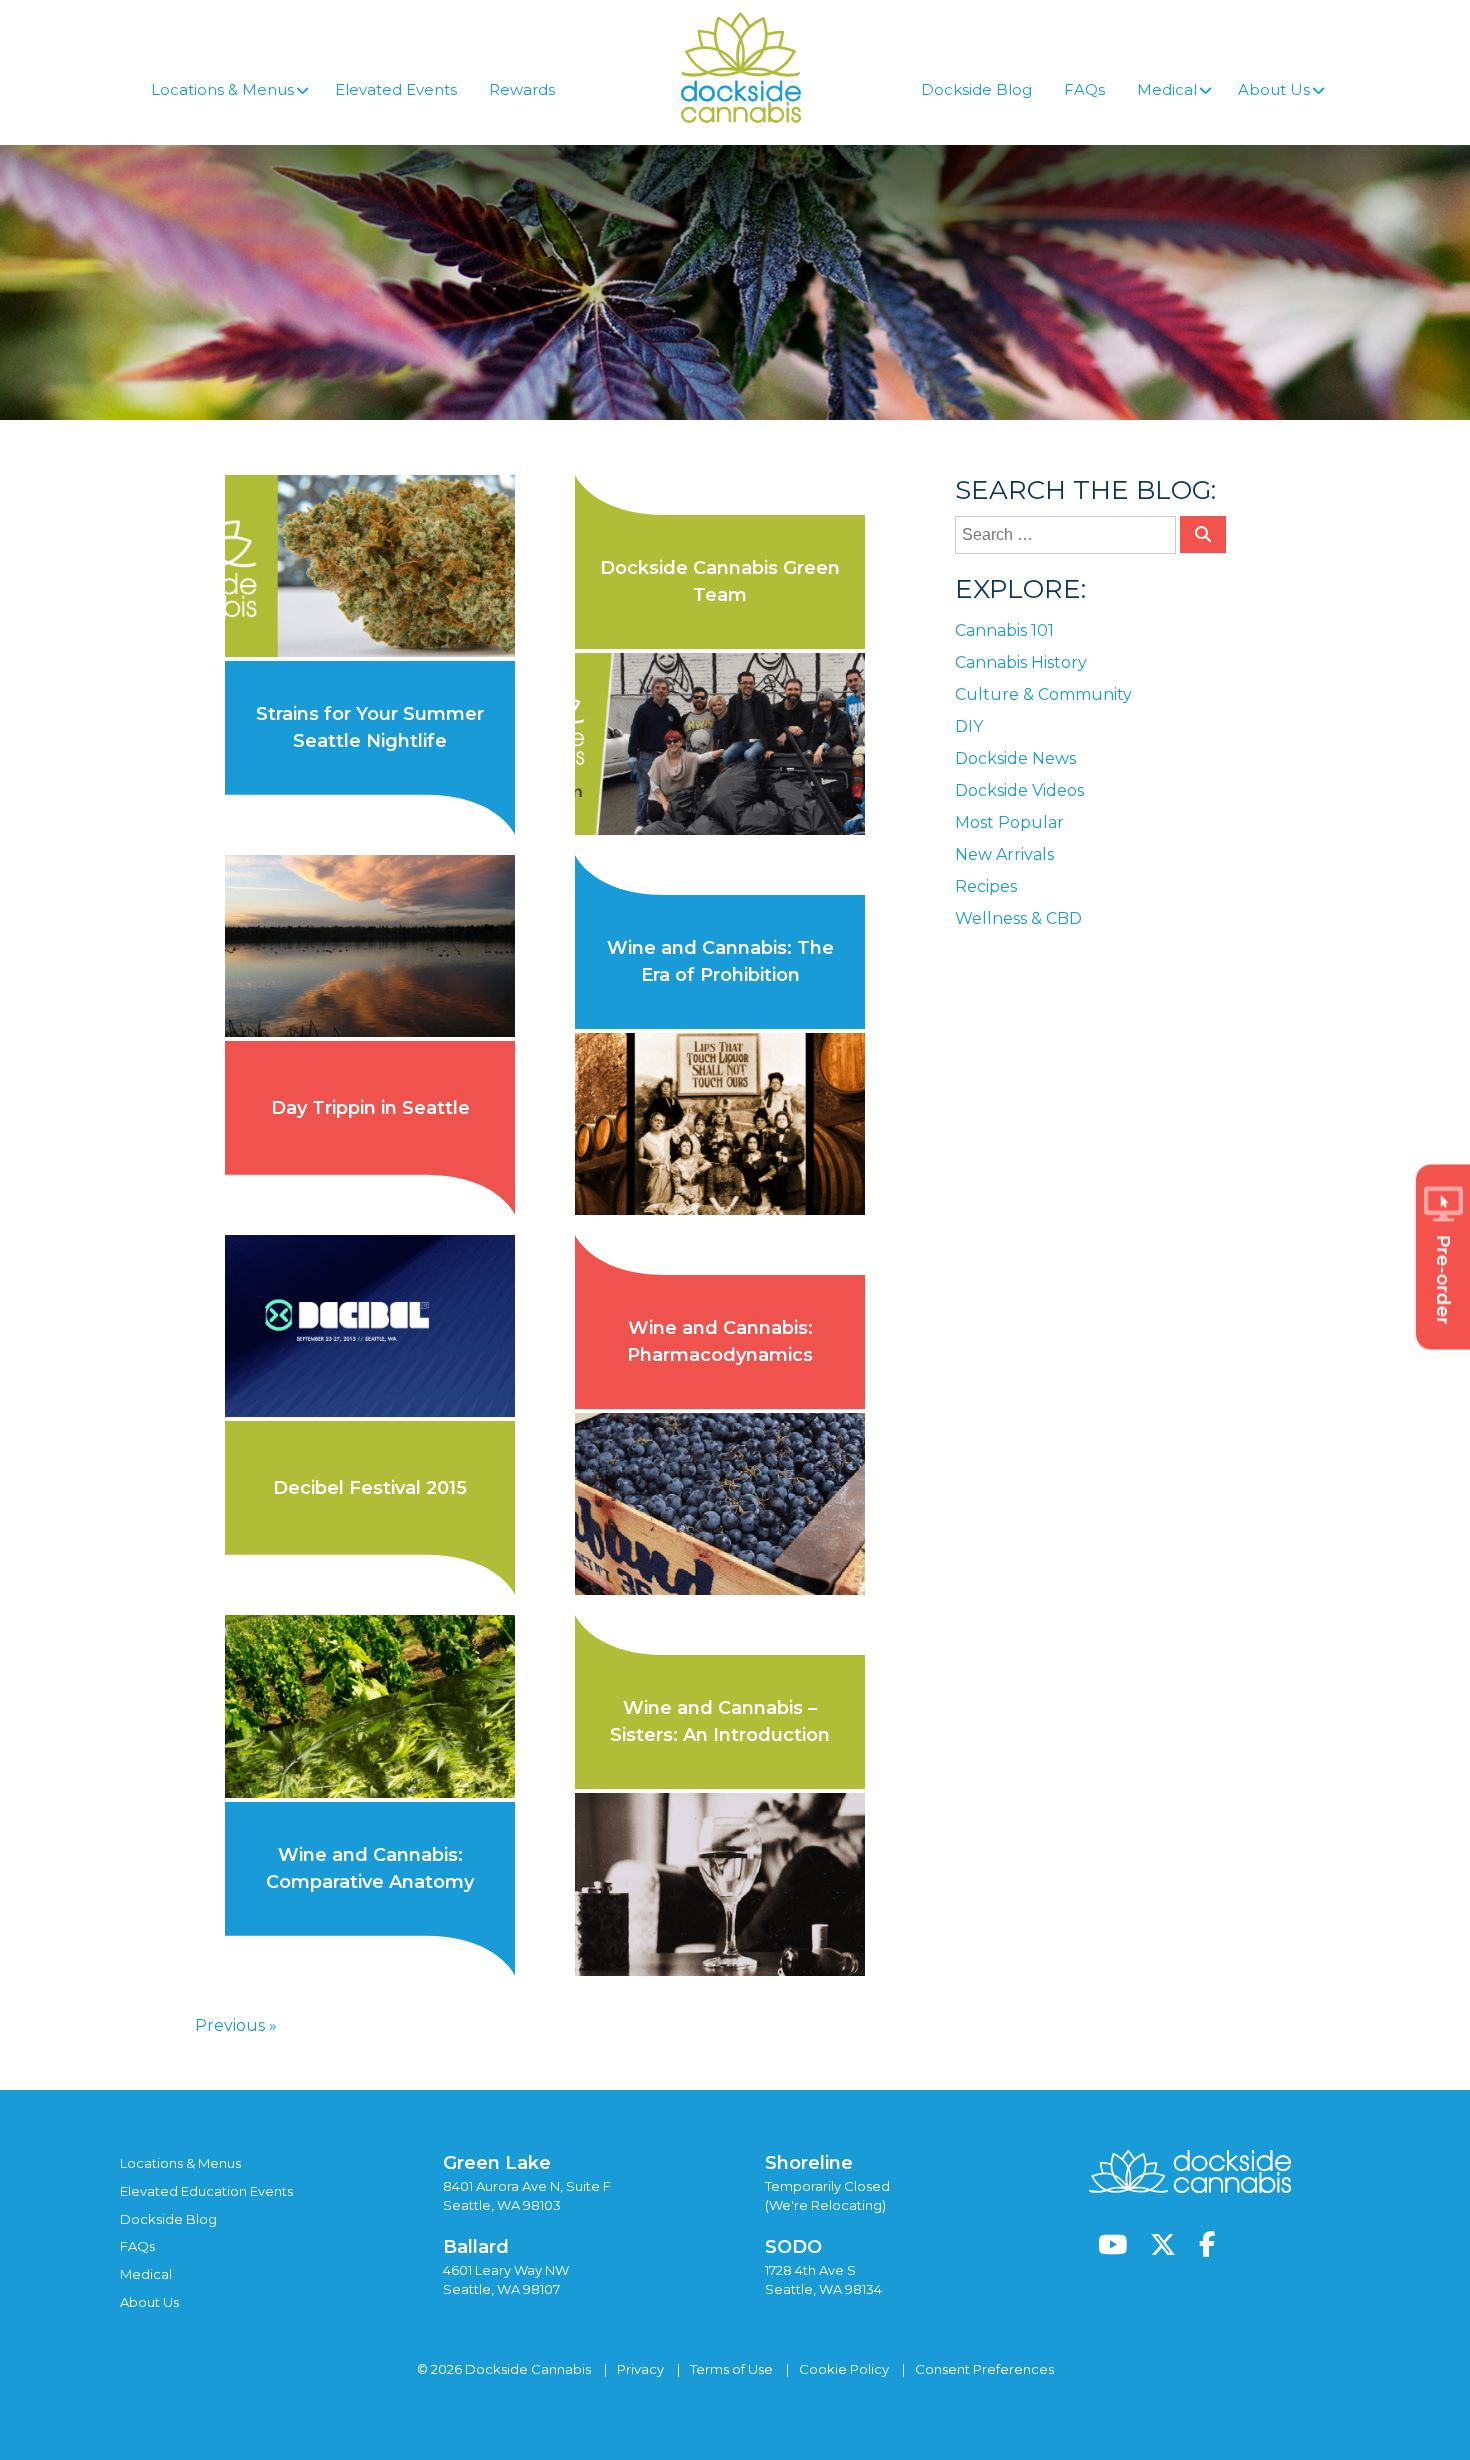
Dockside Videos (1019, 790)
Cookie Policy (844, 2369)
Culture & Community (1043, 694)
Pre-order (1443, 1280)
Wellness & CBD (1018, 918)
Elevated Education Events (206, 2191)
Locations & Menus (180, 2163)
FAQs (137, 2246)
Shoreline (809, 2163)
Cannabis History (1021, 662)
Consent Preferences (984, 2369)
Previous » (236, 2025)
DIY (969, 726)
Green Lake (497, 2163)
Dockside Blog (168, 2219)
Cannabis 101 (1004, 630)
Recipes (986, 886)
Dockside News (1015, 758)
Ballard (476, 2247)
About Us (149, 2302)
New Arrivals (1004, 854)
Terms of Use (731, 2369)
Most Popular (1009, 822)
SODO (793, 2247)
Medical (146, 2274)
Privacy (640, 2369)
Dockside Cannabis (741, 67)
